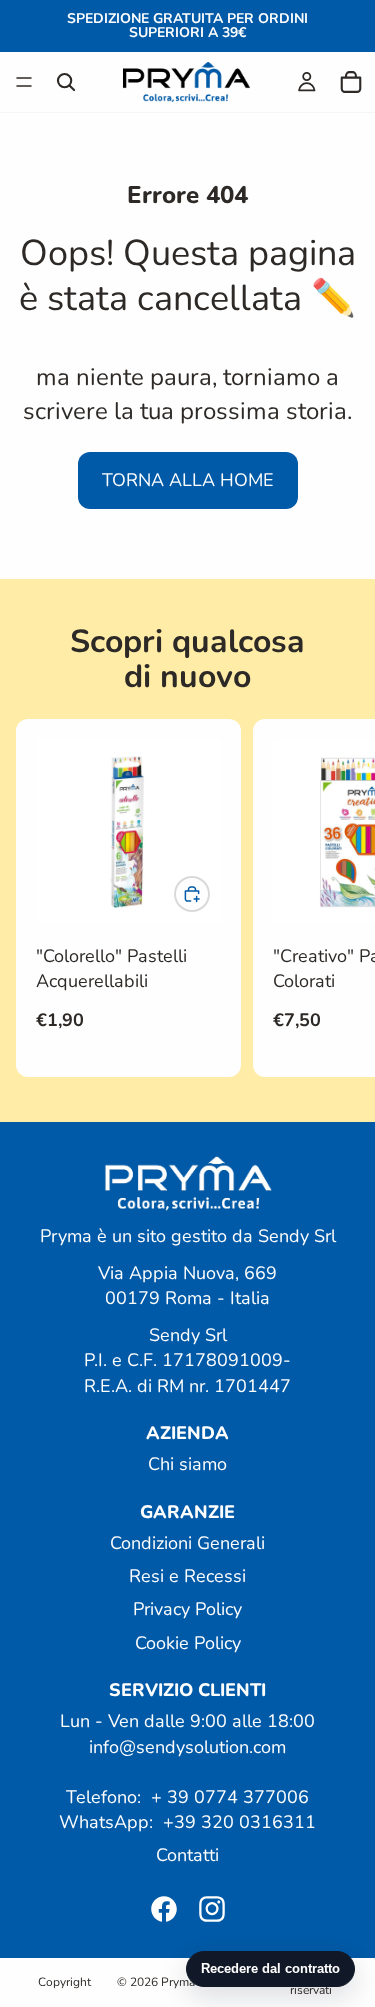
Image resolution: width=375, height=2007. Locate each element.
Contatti (187, 1855)
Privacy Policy (187, 1609)
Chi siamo (187, 1464)
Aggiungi (209, 894)
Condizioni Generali (187, 1543)
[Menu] (24, 82)
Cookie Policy (188, 1642)
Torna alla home (188, 480)
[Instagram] (212, 1908)
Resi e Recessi (187, 1576)
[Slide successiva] (337, 898)
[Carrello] (351, 82)
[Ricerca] (66, 82)
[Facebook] (164, 1908)
